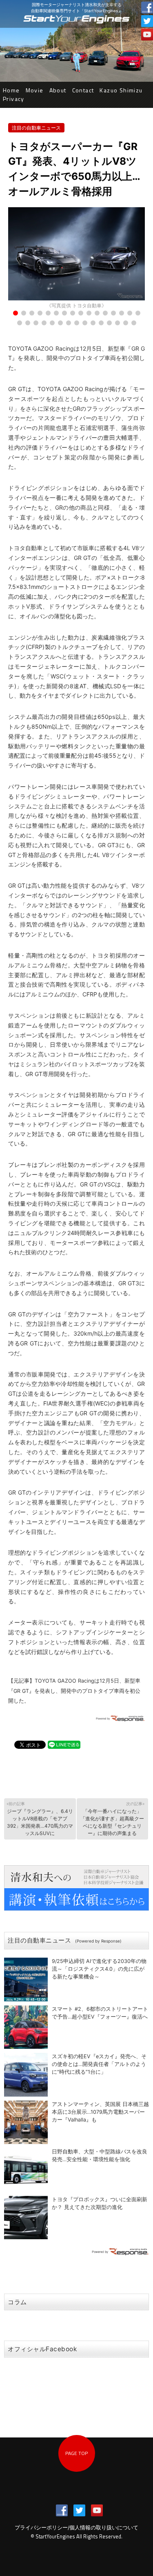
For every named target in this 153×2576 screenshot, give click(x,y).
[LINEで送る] (64, 1744)
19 (36, 323)
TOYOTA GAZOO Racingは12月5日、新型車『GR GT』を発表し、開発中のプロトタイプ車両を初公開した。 (74, 1691)
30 (126, 323)
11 (97, 313)
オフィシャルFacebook (42, 2349)
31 (134, 323)
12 (105, 313)
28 (109, 323)
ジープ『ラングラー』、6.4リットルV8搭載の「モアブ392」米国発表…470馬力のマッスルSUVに (40, 1818)
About (58, 90)
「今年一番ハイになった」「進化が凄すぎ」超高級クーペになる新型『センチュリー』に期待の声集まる (112, 1818)
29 (118, 323)
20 (44, 323)
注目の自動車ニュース (36, 128)
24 (77, 323)
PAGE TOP (76, 2453)
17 (20, 323)
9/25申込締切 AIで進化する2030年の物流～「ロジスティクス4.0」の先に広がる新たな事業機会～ (99, 1969)
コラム (17, 2302)
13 (113, 313)
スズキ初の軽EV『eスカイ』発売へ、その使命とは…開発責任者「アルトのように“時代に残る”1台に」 (99, 2064)
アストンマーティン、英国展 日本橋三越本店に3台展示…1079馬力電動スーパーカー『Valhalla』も (100, 2112)
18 (28, 323)
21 (52, 323)
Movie (35, 90)
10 (89, 313)
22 (60, 323)
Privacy (14, 99)
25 (85, 323)
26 (93, 323)
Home (11, 90)
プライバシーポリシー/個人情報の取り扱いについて (76, 2528)
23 (69, 323)
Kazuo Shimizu (121, 90)
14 (122, 313)
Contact (83, 90)
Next (134, 259)
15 (130, 313)
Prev (19, 259)
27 (101, 323)
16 (138, 313)
